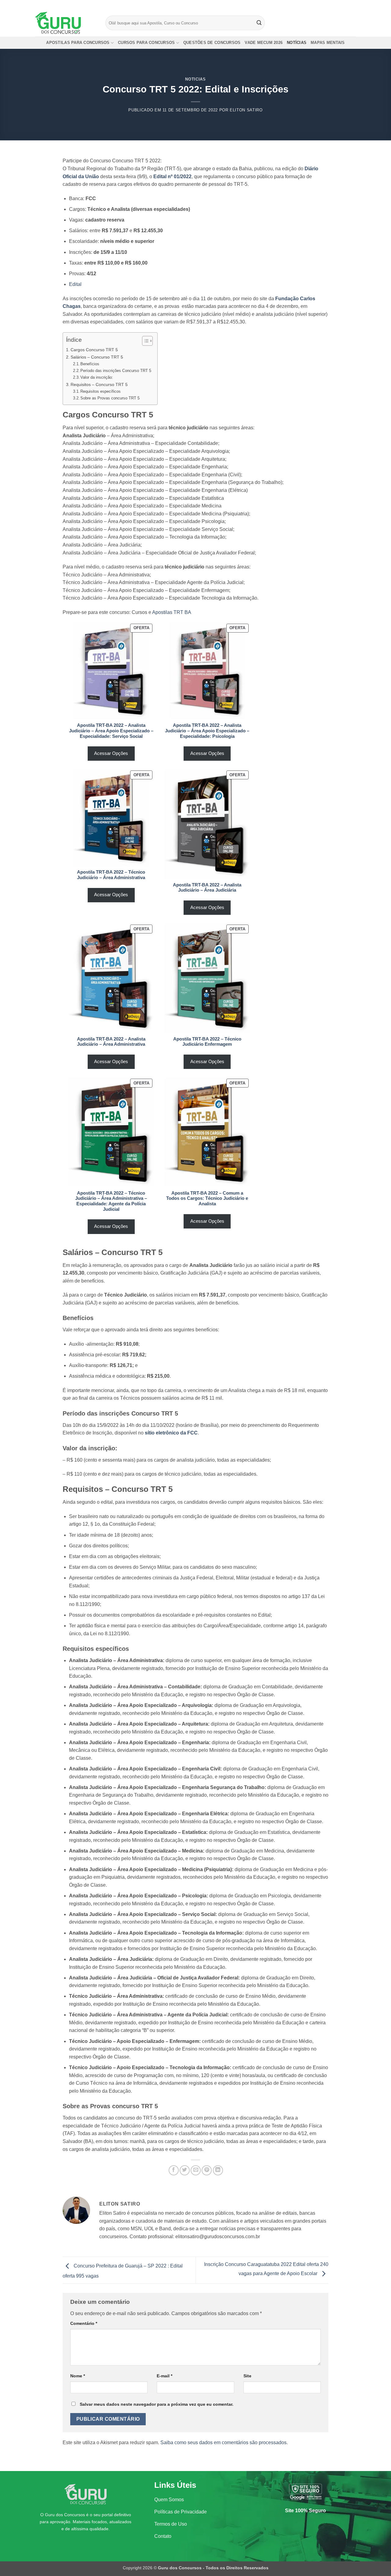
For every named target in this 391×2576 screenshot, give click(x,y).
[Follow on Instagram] (341, 5)
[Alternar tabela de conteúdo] (144, 341)
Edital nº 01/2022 (172, 177)
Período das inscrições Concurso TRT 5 (116, 371)
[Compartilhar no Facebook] (174, 2170)
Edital (75, 284)
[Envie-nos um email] (353, 5)
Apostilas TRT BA (172, 612)
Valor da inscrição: (97, 377)
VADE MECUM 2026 (264, 43)
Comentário (84, 2323)
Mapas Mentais (328, 43)
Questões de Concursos (212, 43)
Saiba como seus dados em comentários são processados (223, 2443)
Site (247, 2376)
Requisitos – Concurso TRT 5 (99, 384)
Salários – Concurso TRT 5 (97, 357)
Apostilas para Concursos (78, 43)
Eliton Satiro (246, 110)
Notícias (297, 43)
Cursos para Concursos (146, 43)
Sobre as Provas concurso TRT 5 (110, 398)
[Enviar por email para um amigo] (196, 2170)
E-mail (164, 2376)
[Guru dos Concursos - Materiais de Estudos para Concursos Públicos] (66, 23)
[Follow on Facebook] (335, 5)
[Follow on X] (347, 5)
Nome (78, 2376)
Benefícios (90, 364)
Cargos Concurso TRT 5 (94, 350)
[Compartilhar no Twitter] (185, 2170)
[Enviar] (259, 23)
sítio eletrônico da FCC (171, 1433)
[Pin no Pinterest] (207, 2170)
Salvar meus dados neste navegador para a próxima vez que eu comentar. (157, 2404)
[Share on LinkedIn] (218, 2170)
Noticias (195, 79)
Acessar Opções (111, 753)
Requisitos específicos (100, 391)
